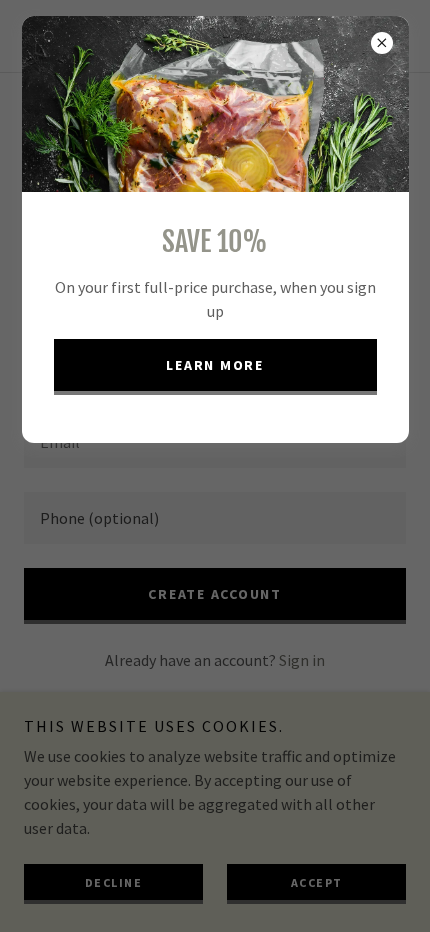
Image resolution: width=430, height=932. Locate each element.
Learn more (215, 365)
